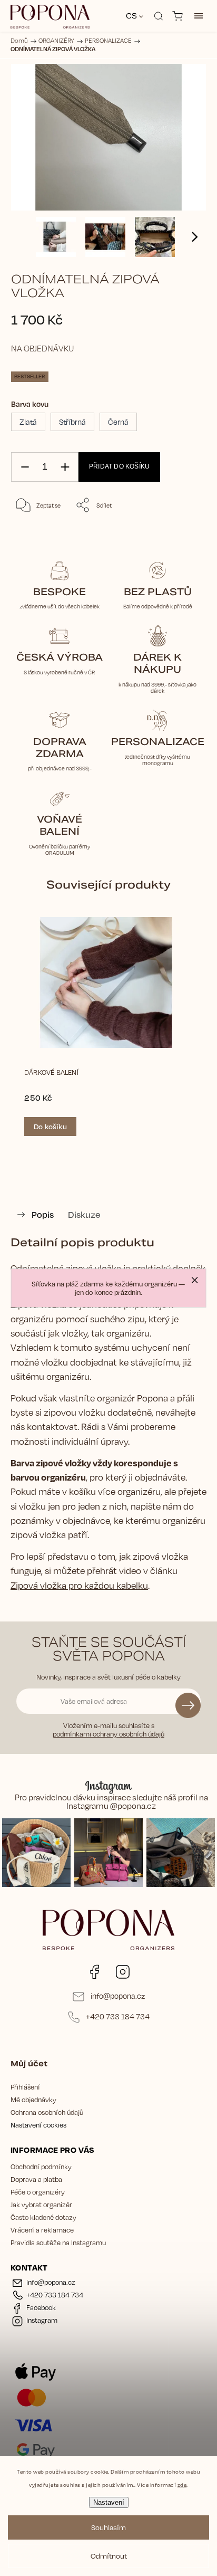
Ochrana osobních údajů (47, 2112)
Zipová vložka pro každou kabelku (79, 1585)
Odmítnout (109, 2556)
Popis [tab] (43, 1214)
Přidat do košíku (119, 466)
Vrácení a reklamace (42, 2230)
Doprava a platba (36, 2179)
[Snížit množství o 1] (25, 467)
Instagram (123, 1972)
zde (182, 2484)
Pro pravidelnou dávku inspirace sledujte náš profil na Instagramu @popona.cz (111, 1802)
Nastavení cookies (38, 2125)
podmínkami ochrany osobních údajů (108, 1734)
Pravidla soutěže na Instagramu (58, 2243)
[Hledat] (159, 16)
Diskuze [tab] (84, 1214)
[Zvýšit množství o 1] (65, 467)
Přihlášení (25, 2087)
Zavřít (184, 532)
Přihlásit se (188, 1705)
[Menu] (199, 16)
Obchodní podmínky (41, 2167)
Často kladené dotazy (43, 2217)
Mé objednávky (33, 2100)
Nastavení (109, 2502)
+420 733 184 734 (118, 2016)
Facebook (94, 1972)
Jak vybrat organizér (41, 2205)
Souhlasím (108, 2527)
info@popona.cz (118, 1996)
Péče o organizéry (38, 2192)
